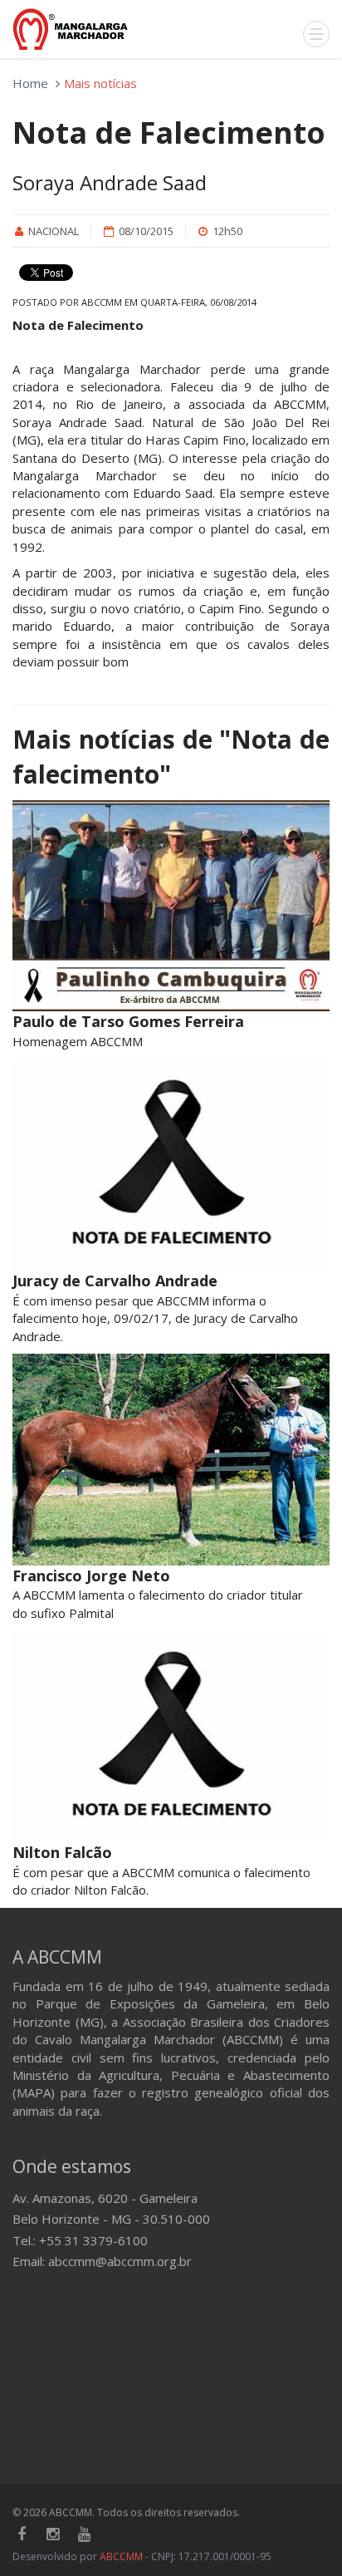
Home (30, 83)
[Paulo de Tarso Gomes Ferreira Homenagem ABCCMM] (171, 906)
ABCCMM (121, 2556)
